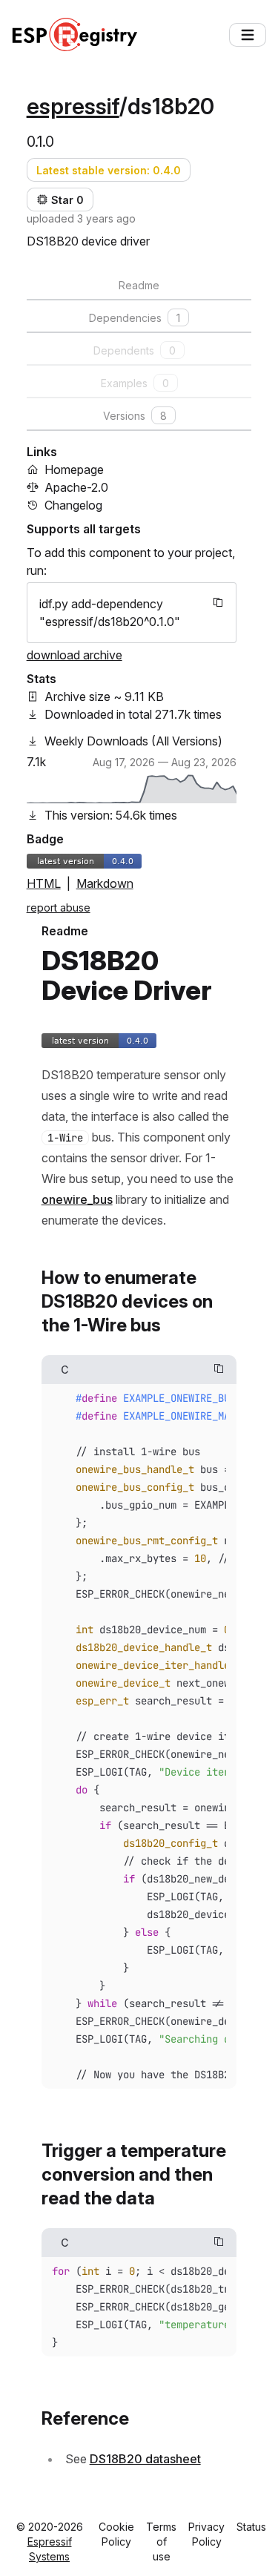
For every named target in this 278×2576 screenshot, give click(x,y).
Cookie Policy (116, 2534)
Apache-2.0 (76, 487)
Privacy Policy (206, 2534)
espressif (73, 106)
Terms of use (161, 2542)
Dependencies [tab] (135, 318)
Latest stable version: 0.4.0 (109, 170)
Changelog (73, 505)
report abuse (59, 907)
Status (251, 2527)
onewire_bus (77, 1199)
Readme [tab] (139, 285)
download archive (75, 655)
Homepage (74, 470)
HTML (44, 883)
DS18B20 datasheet (145, 2459)
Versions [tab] (135, 416)
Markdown (105, 883)
